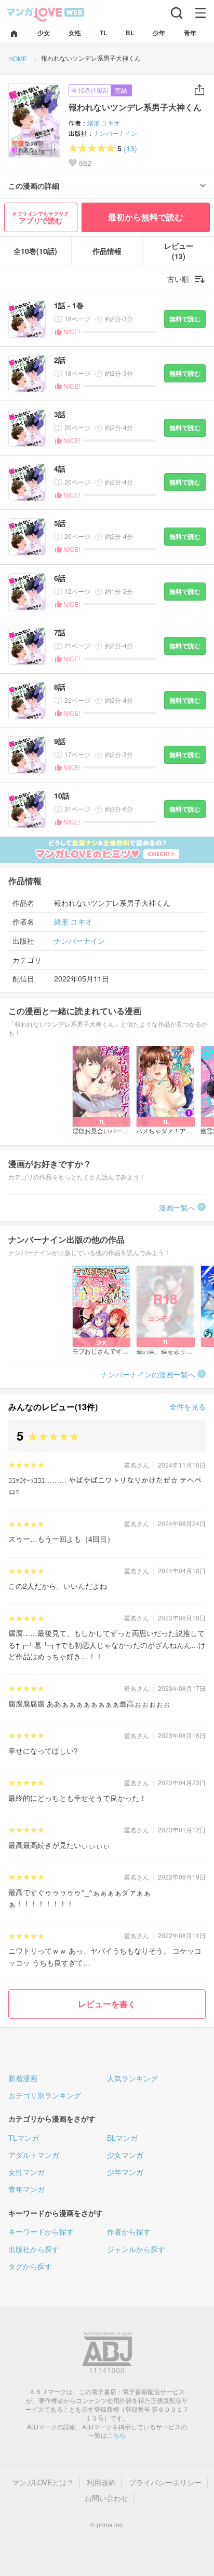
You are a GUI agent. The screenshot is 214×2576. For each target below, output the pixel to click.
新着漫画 (23, 2078)
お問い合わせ (106, 2498)
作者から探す (129, 2231)
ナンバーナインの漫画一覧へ (148, 1374)
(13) (130, 148)
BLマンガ (122, 2138)
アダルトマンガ (34, 2155)
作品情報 (107, 251)
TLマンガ (24, 2138)
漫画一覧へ (177, 1207)
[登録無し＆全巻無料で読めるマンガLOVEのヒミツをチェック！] (107, 850)
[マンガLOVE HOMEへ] (14, 34)
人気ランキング (132, 2078)
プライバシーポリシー (165, 2482)
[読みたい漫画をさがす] (177, 13)
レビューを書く (107, 2004)
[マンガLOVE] (46, 14)
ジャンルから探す (136, 2249)
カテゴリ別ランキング (45, 2095)
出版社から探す (34, 2249)
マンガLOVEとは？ (43, 2482)
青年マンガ (26, 2189)
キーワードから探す (41, 2231)
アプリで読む (41, 218)
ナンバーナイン (115, 133)
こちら (116, 2435)
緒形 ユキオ (104, 123)
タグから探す (30, 2266)
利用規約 (101, 2482)
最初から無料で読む (145, 217)
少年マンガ (125, 2172)
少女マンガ (125, 2155)
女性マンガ (26, 2172)
